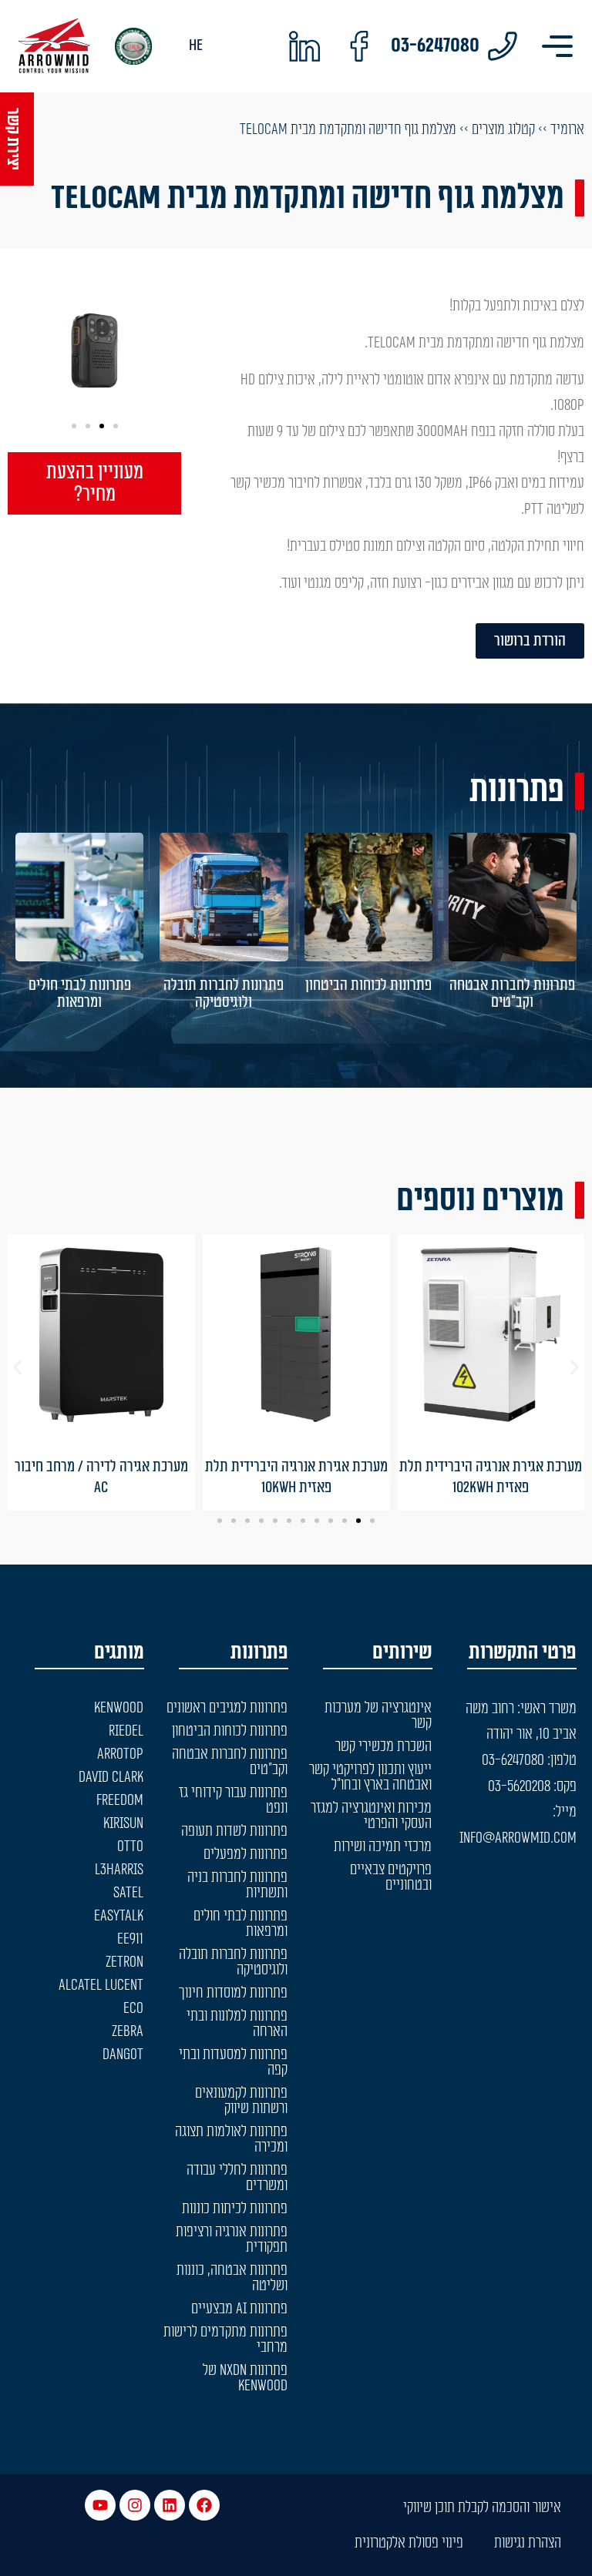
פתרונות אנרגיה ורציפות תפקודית (232, 2239)
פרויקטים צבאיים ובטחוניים (391, 1877)
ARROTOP (120, 1754)
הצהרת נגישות (528, 2543)
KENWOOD (119, 1708)
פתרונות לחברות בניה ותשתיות (237, 1885)
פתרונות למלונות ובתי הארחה (237, 2024)
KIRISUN (123, 1823)
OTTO (130, 1846)
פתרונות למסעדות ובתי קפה (233, 2062)
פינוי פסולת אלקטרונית (409, 2543)
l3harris (119, 1870)
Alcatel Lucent (101, 1985)
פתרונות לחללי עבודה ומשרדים (237, 2178)
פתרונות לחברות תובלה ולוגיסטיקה (224, 994)
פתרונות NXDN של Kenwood (245, 2378)
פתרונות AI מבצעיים (239, 2309)
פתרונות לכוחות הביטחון (368, 985)
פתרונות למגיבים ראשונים (227, 1708)
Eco (133, 2008)
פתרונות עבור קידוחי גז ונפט (233, 1800)
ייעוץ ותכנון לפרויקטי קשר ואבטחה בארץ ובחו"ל (370, 1777)
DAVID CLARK (111, 1777)
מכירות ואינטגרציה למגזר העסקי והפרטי (371, 1816)
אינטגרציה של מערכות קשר (378, 1716)
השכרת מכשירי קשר (383, 1746)
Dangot (123, 2054)
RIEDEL (126, 1731)
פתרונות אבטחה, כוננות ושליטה (232, 2278)
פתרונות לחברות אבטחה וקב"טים (512, 994)
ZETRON (124, 1962)
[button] (116, 426)
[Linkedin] (170, 2505)
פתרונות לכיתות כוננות (235, 2209)
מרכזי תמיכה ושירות (383, 1846)
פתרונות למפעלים (246, 1854)
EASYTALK (119, 1916)
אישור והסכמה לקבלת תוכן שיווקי (482, 2507)
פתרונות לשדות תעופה (234, 1831)
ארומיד (567, 129)
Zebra (128, 2031)
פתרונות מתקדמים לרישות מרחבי (225, 2340)
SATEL (128, 1893)
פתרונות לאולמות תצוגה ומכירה (231, 2139)
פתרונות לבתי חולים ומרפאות (80, 994)
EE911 (130, 1939)
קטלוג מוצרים (503, 129)
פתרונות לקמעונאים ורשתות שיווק (241, 2101)
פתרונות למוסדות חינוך (233, 1993)
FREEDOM (120, 1800)
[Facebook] (204, 2505)
